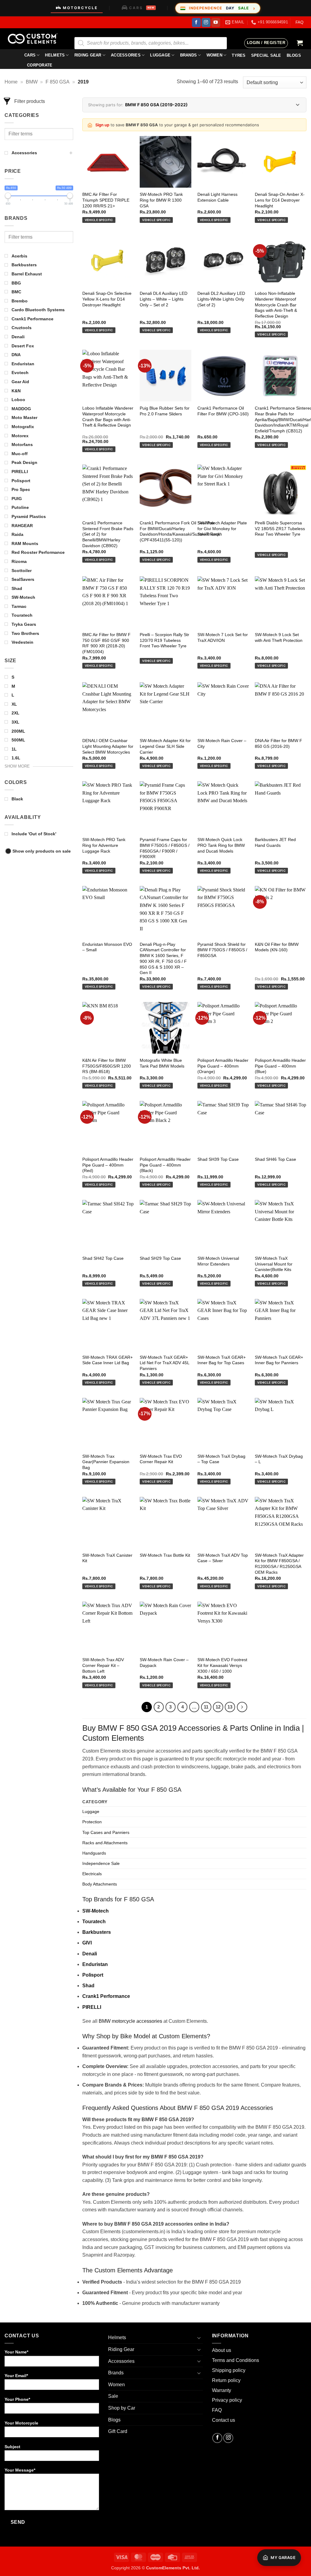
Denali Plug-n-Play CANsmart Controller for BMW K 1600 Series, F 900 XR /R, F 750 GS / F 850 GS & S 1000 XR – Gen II (163, 959)
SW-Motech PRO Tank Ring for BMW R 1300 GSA (161, 200)
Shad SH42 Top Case (103, 1258)
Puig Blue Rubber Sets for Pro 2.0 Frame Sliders (165, 411)
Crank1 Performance (106, 1996)
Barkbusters (97, 1932)
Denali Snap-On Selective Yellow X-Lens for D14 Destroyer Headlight (107, 299)
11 (206, 1707)
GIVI (87, 1943)
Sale (113, 2396)
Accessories (126, 55)
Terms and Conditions (236, 2360)
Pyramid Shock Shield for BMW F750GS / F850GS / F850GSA (222, 950)
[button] (266, 43)
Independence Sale (101, 1863)
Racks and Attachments (105, 1843)
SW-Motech (96, 1911)
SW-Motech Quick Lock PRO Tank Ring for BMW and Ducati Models (221, 845)
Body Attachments (100, 1884)
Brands (189, 55)
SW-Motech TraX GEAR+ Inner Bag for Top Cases (222, 1360)
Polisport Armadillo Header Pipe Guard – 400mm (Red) (108, 1165)
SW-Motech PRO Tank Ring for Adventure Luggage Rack (104, 845)
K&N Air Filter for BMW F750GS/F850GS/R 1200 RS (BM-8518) (107, 1066)
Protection (92, 1822)
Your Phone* (17, 2399)
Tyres (239, 55)
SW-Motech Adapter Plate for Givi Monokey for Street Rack (222, 528)
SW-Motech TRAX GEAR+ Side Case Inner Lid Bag (108, 1360)
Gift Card (118, 2431)
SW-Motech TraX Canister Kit (107, 1558)
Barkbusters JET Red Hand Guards (275, 842)
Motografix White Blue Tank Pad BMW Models (162, 1063)
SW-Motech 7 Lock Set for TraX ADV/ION (223, 637)
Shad (88, 1986)
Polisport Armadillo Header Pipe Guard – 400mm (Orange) (223, 1066)
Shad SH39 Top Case (218, 1159)
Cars (30, 55)
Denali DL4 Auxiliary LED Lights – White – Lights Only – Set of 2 (164, 299)
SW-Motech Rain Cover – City (222, 743)
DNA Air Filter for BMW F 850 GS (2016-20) (279, 743)
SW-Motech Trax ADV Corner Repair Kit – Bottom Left (103, 1665)
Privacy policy (227, 2400)
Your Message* (20, 2470)
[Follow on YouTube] (216, 22)
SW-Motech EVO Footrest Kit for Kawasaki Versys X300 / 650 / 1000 (222, 1665)
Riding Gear (88, 55)
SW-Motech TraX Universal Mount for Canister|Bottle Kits (274, 1264)
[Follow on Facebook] (196, 22)
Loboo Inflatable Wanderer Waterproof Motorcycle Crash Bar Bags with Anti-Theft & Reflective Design (108, 417)
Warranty (222, 2390)
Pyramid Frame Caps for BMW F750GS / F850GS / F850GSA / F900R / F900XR (165, 848)
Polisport (93, 1975)
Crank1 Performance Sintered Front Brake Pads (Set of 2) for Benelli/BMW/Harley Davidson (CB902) (108, 534)
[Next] (242, 1707)
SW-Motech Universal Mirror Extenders (218, 1261)
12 (218, 1707)
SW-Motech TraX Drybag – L (279, 1459)
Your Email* (16, 2376)
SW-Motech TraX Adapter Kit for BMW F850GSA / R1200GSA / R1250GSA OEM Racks (279, 1564)
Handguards (94, 1853)
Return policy (226, 2380)
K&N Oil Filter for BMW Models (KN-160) (277, 947)
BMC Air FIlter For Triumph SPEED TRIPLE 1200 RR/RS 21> (106, 200)
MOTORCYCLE (80, 8)
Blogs (114, 2420)
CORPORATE (40, 65)
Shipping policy (229, 2370)
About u (220, 2350)
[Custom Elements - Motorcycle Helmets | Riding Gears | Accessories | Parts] (35, 39)
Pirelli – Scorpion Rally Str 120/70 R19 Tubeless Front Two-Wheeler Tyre (164, 640)
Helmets (55, 55)
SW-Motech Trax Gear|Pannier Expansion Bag (106, 1462)
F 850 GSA (58, 82)
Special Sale (266, 55)
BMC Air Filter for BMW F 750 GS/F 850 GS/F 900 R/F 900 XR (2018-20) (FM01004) (106, 643)
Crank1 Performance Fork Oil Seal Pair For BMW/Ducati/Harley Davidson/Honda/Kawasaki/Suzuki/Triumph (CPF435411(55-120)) (181, 531)
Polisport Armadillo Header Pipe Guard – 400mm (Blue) (280, 1066)
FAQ (299, 22)
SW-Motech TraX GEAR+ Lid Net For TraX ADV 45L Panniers (164, 1363)
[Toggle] (199, 2338)
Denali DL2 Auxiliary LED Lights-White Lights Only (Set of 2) (221, 299)
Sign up (102, 125)
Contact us (224, 2420)
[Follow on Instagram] (206, 22)
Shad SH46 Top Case (275, 1159)
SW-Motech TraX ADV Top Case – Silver (223, 1558)
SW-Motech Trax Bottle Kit (165, 1555)
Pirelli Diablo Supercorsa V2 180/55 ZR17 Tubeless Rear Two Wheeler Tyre (280, 528)
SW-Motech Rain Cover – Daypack (164, 1663)
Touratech (94, 1922)
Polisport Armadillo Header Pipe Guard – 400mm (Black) (165, 1165)
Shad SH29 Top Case (160, 1258)
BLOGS (294, 55)
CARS (142, 8)
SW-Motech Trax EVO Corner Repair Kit (161, 1459)
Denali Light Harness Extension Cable (217, 197)
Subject (12, 2447)
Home (11, 82)
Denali (90, 1954)
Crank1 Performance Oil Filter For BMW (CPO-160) (223, 411)
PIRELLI (92, 2007)
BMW (32, 82)
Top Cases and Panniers (106, 1832)
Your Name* (16, 2352)
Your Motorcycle (21, 2423)
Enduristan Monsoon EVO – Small (107, 947)
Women (214, 55)
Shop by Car (122, 2408)
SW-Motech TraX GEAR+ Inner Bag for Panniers (279, 1360)
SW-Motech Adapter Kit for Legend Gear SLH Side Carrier (165, 746)
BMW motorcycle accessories (130, 2021)
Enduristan (95, 1964)
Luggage (160, 55)
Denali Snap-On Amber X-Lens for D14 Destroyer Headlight (280, 200)
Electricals (92, 1874)
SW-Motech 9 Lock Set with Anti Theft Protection (279, 637)
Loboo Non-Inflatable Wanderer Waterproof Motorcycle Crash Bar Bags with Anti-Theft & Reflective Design (276, 305)
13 (230, 1707)
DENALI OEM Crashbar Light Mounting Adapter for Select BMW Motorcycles (108, 746)
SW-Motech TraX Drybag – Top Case (221, 1459)
